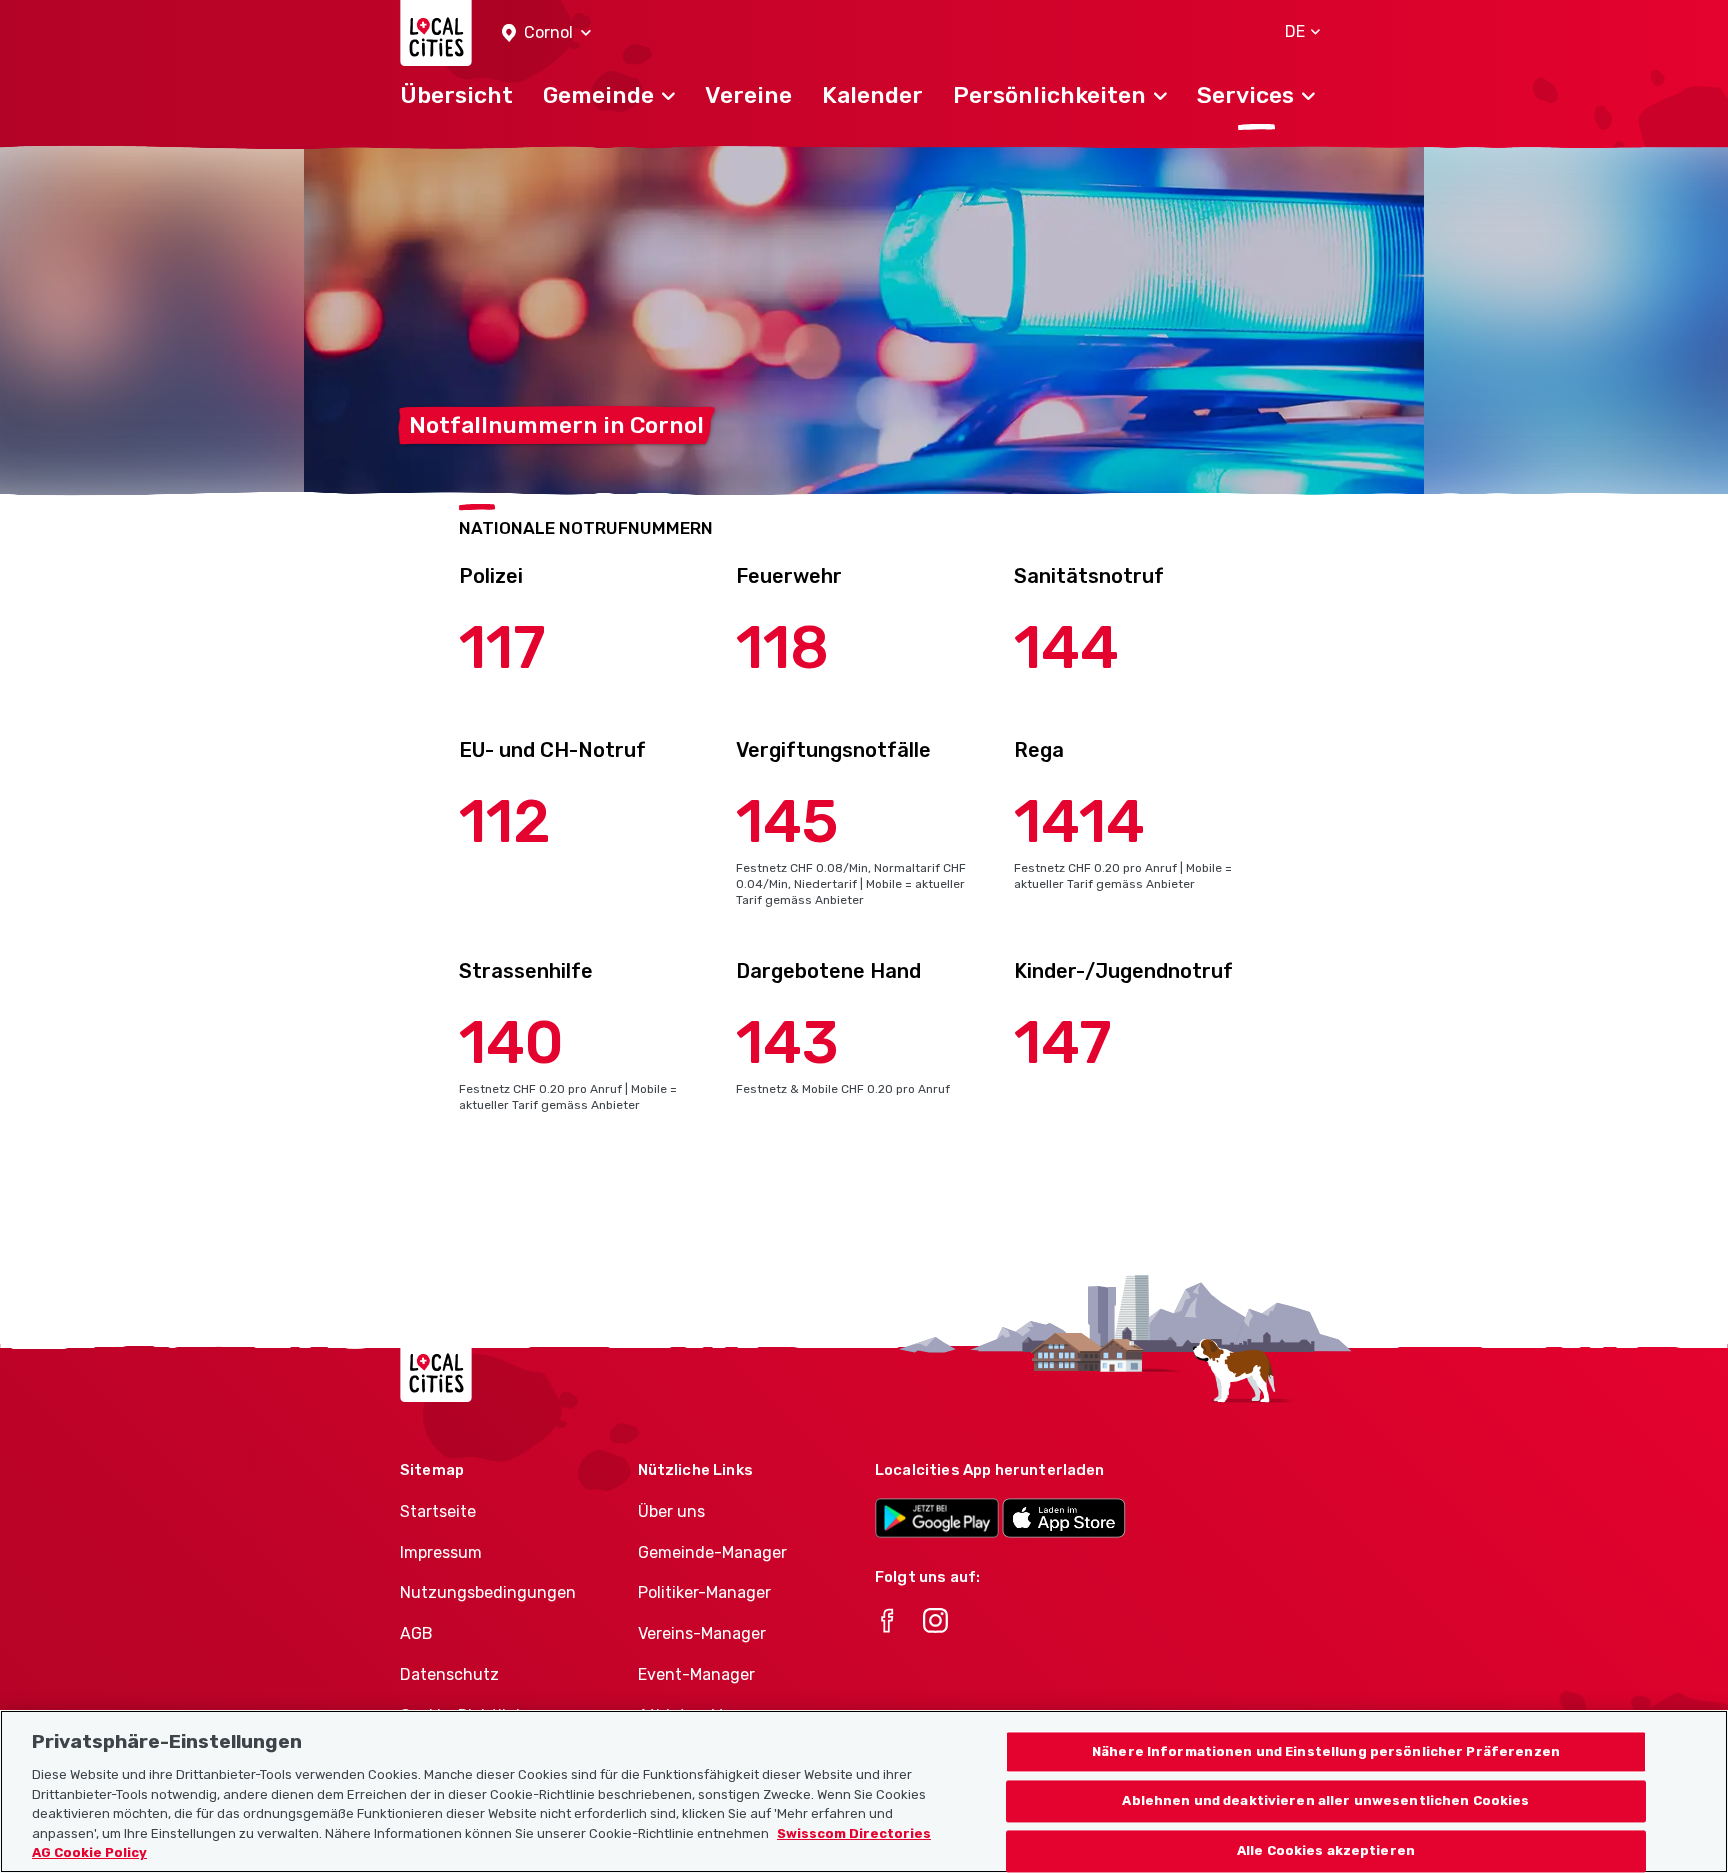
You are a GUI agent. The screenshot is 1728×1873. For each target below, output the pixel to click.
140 (511, 1042)
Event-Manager (696, 1674)
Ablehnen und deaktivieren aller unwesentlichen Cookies (1325, 1801)
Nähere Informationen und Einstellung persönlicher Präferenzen (1326, 1751)
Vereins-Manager (702, 1633)
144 (1066, 647)
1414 (1079, 821)
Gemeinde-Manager (712, 1552)
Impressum (441, 1552)
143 (787, 1042)
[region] (864, 1791)
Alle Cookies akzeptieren (1326, 1851)
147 (1063, 1042)
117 (502, 647)
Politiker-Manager (704, 1592)
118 (782, 647)
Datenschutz (449, 1674)
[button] (546, 33)
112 (505, 821)
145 (787, 821)
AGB (416, 1633)
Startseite (438, 1511)
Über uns (671, 1511)
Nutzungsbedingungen (488, 1592)
